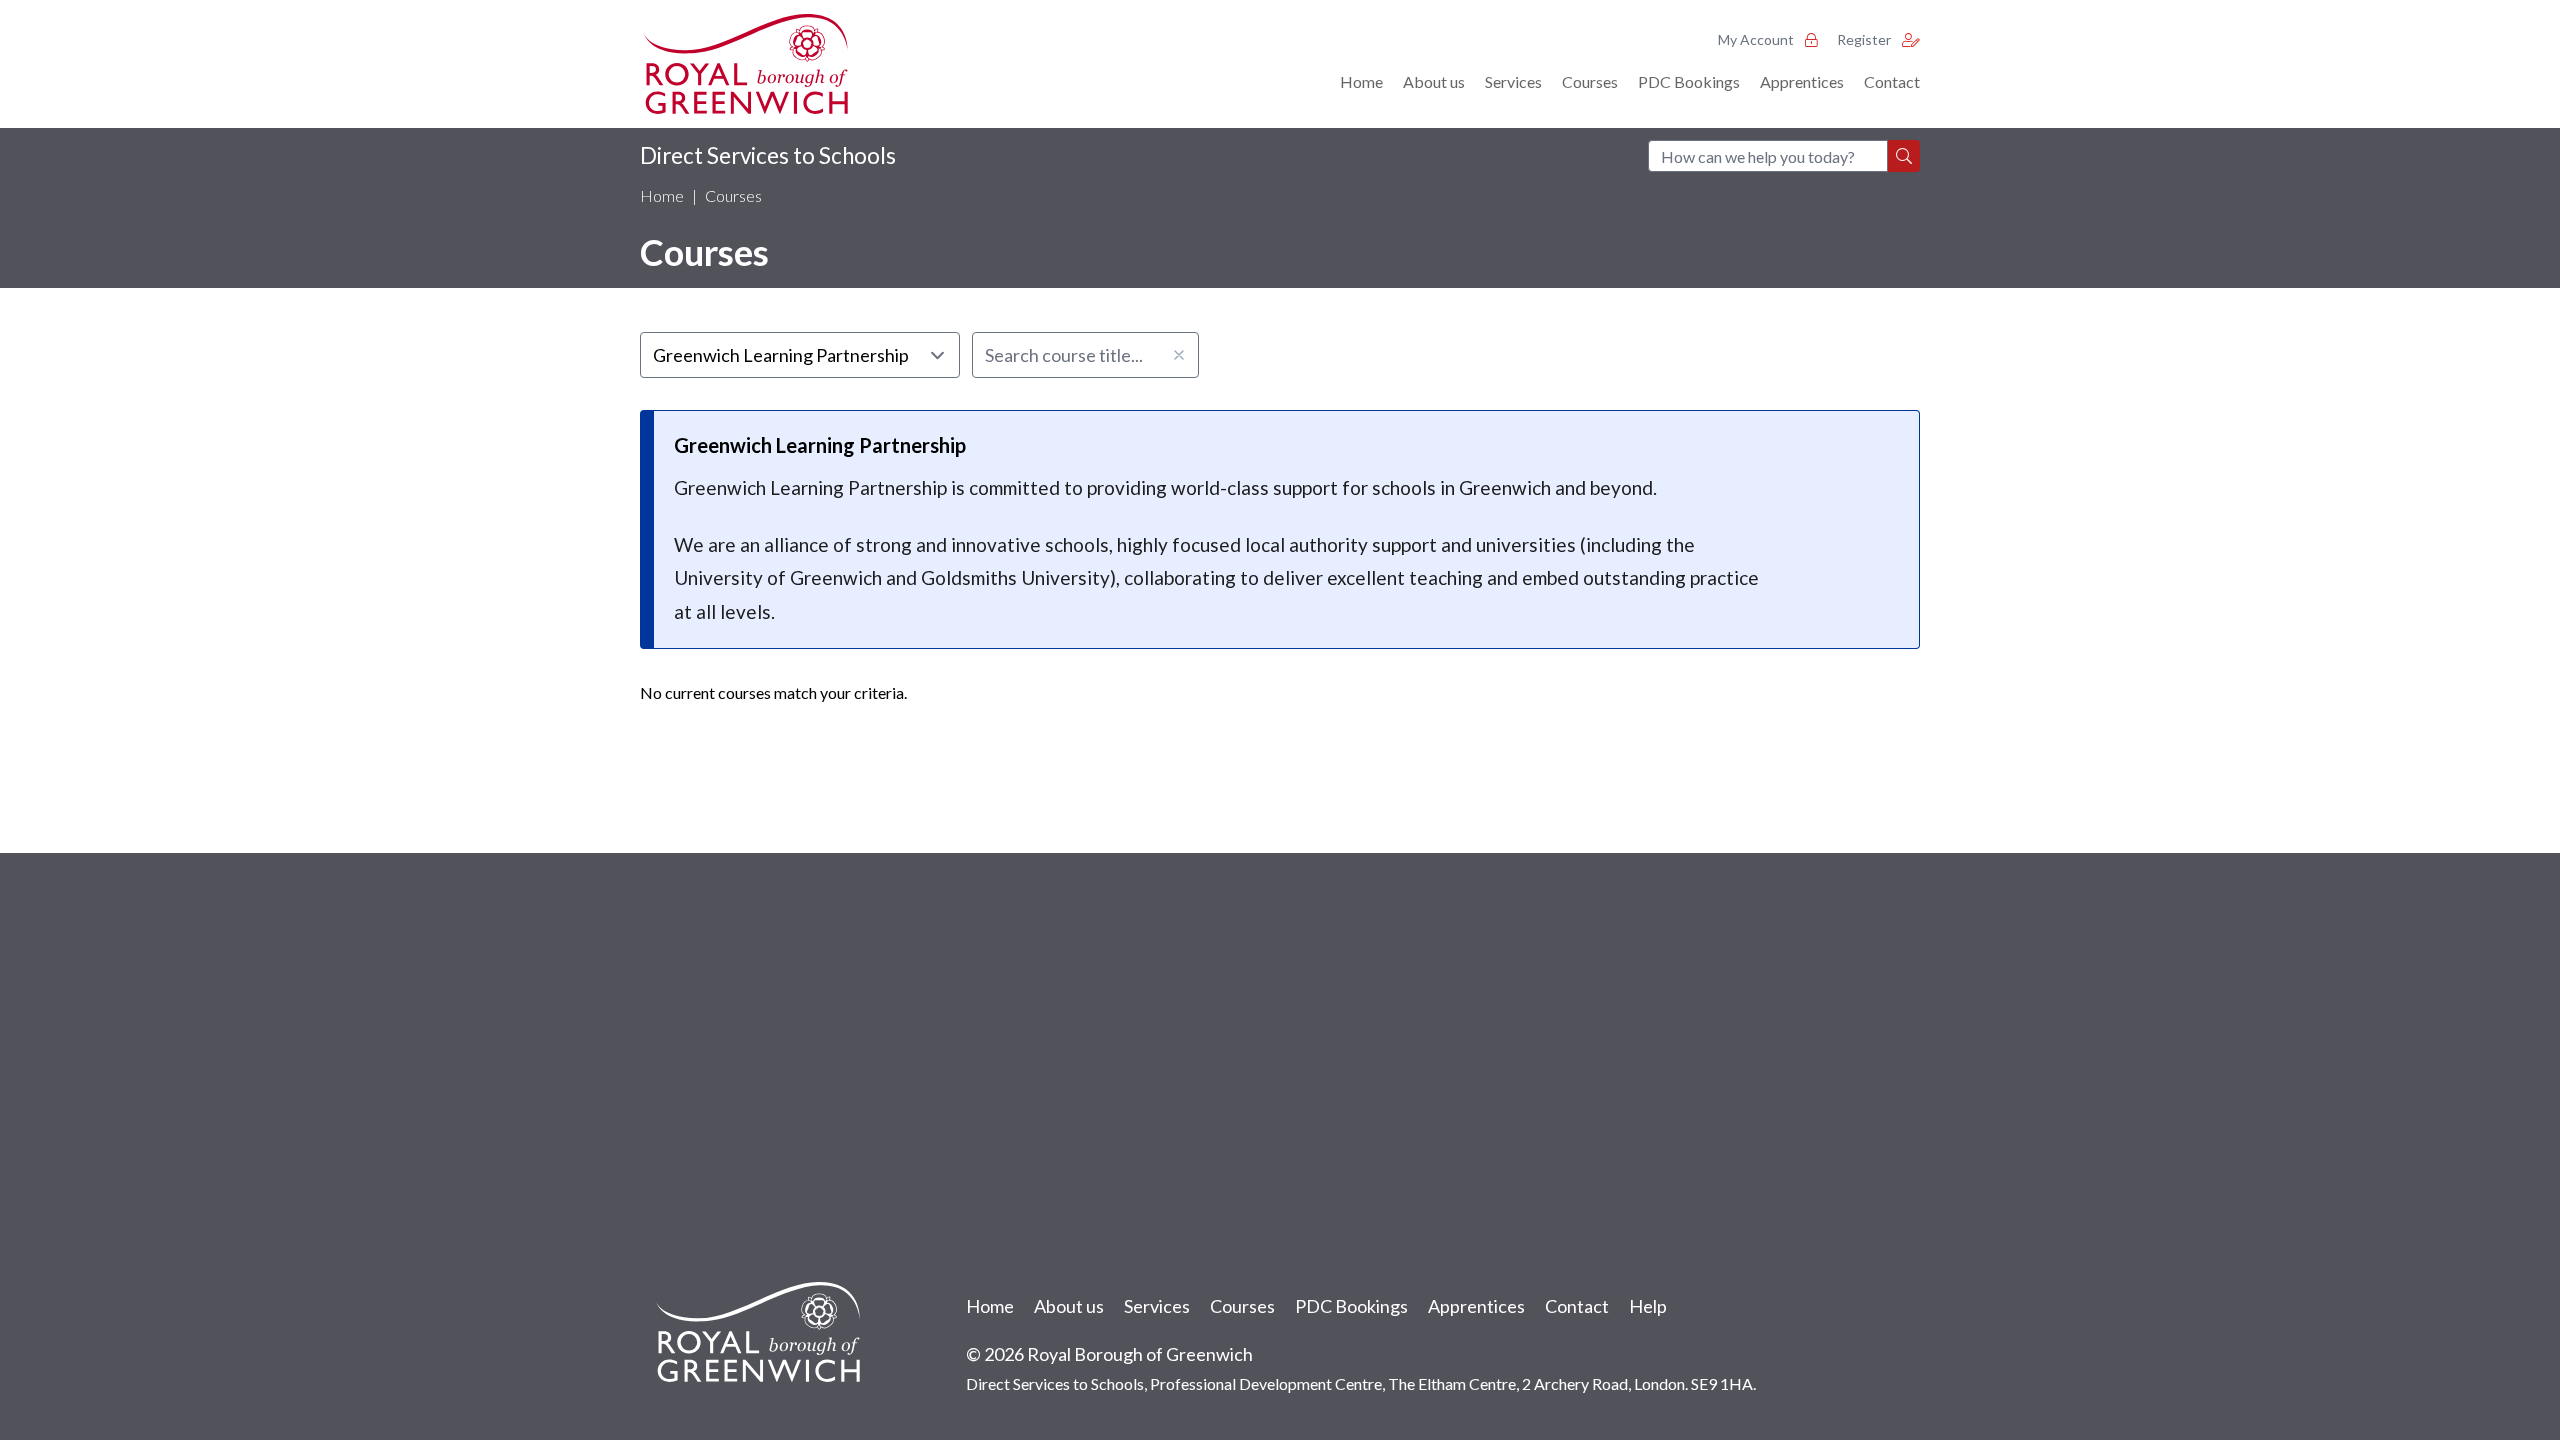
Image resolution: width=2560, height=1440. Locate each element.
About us (1434, 81)
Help (1648, 1306)
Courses (1590, 81)
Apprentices (1802, 81)
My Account (1757, 39)
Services (1513, 81)
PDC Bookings (1689, 81)
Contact (1892, 81)
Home (1361, 81)
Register (1865, 39)
